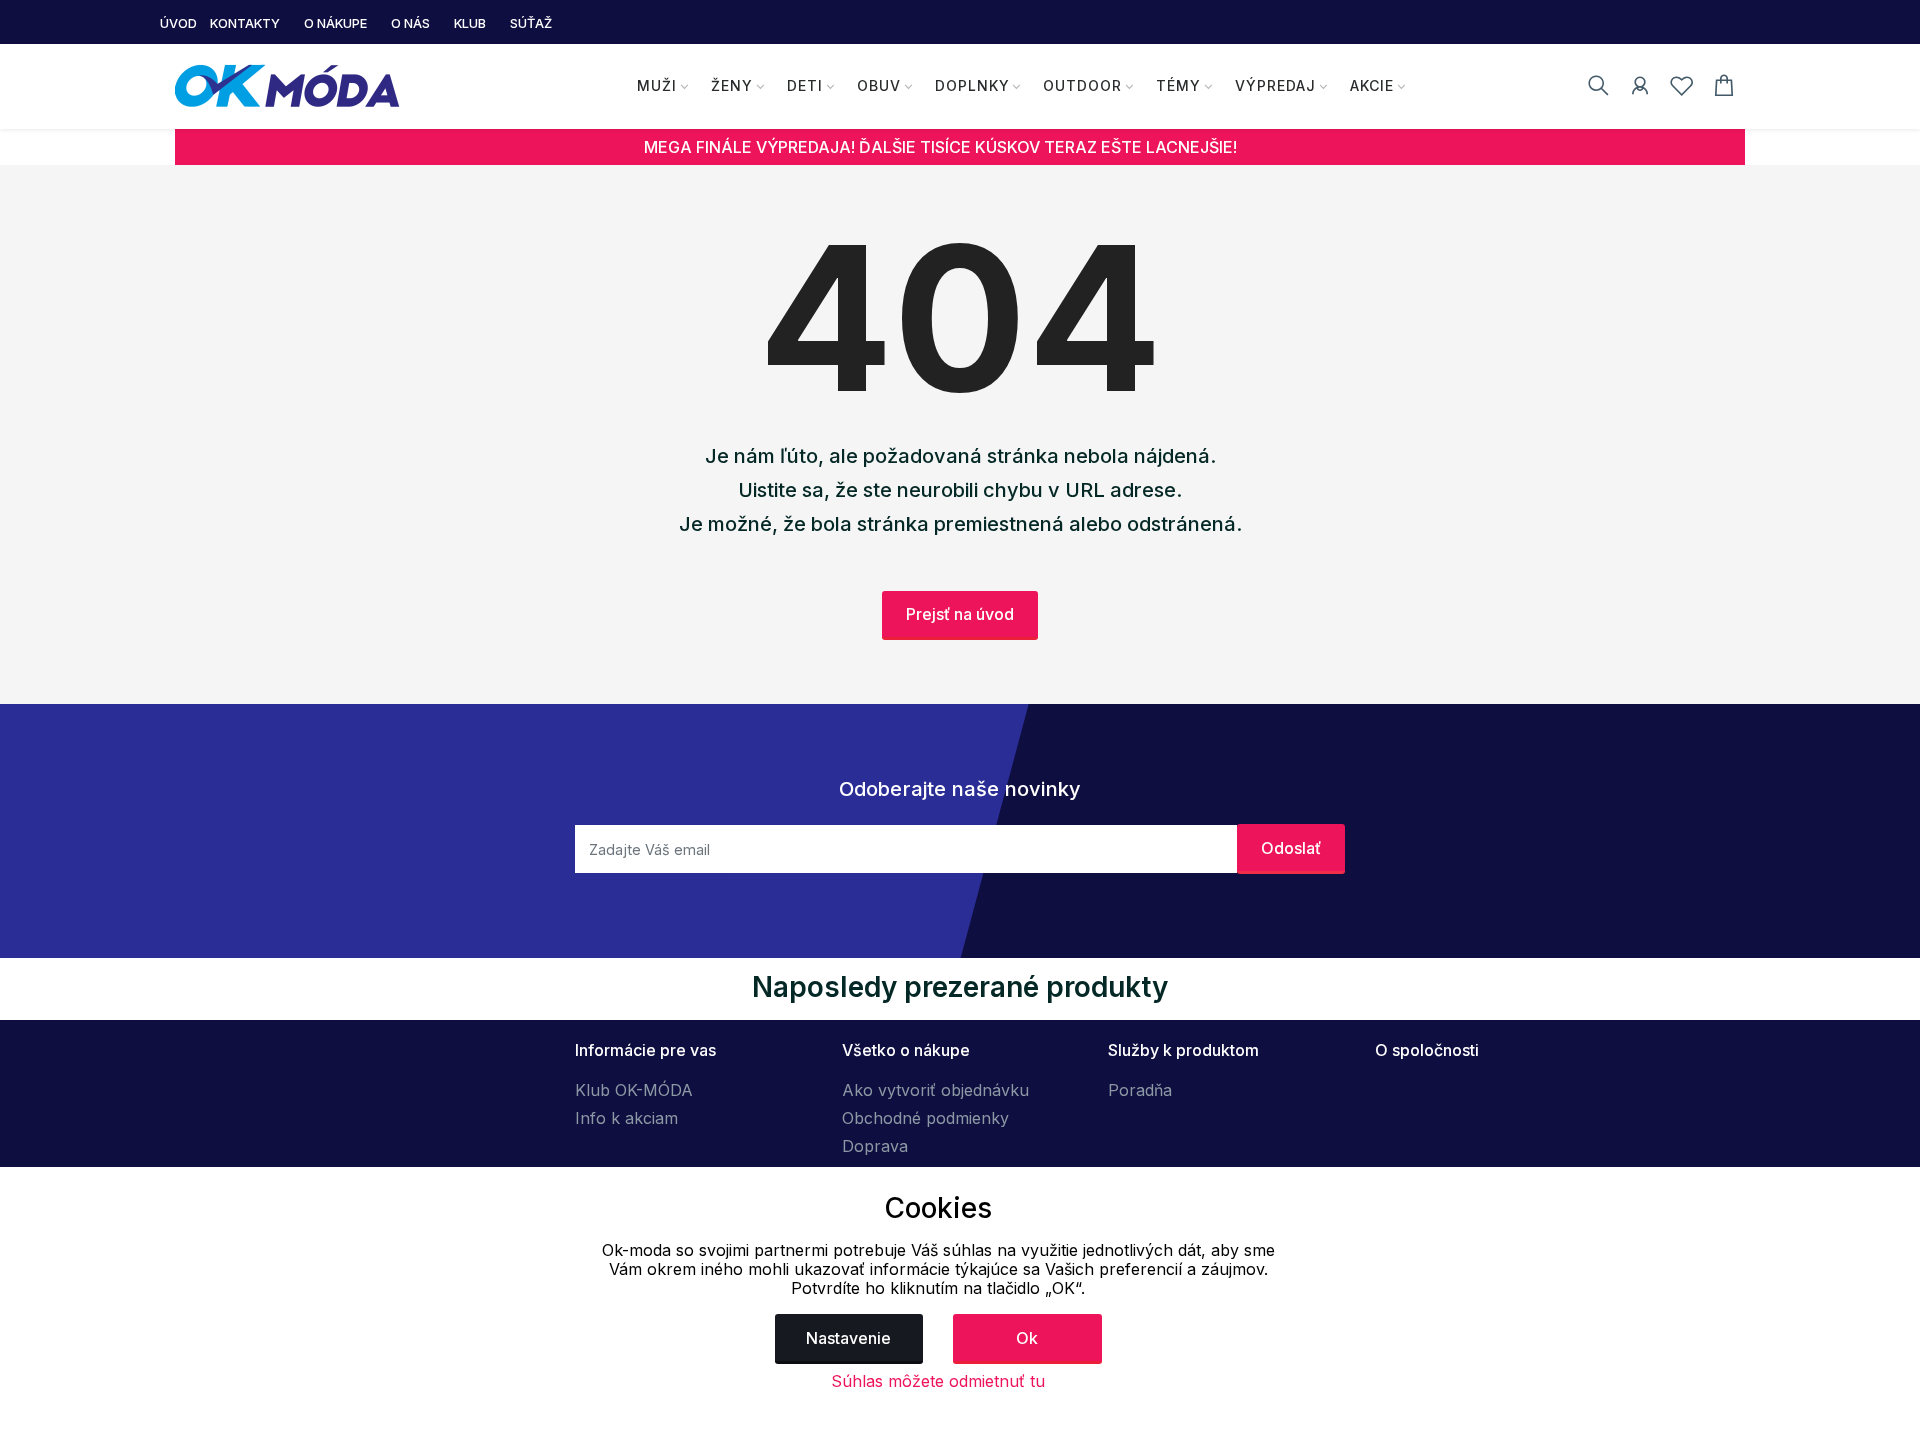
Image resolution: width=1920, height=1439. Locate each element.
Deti (805, 85)
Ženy (732, 85)
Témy (1178, 85)
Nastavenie (848, 1338)
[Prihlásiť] (1640, 89)
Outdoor (1082, 85)
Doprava (875, 1146)
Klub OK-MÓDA (634, 1090)
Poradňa (1140, 1090)
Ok (1027, 1338)
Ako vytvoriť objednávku (935, 1090)
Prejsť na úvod (960, 614)
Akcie (1372, 85)
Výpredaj (1275, 85)
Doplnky (972, 85)
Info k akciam (626, 1118)
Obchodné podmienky (925, 1118)
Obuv (879, 85)
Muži (657, 85)
